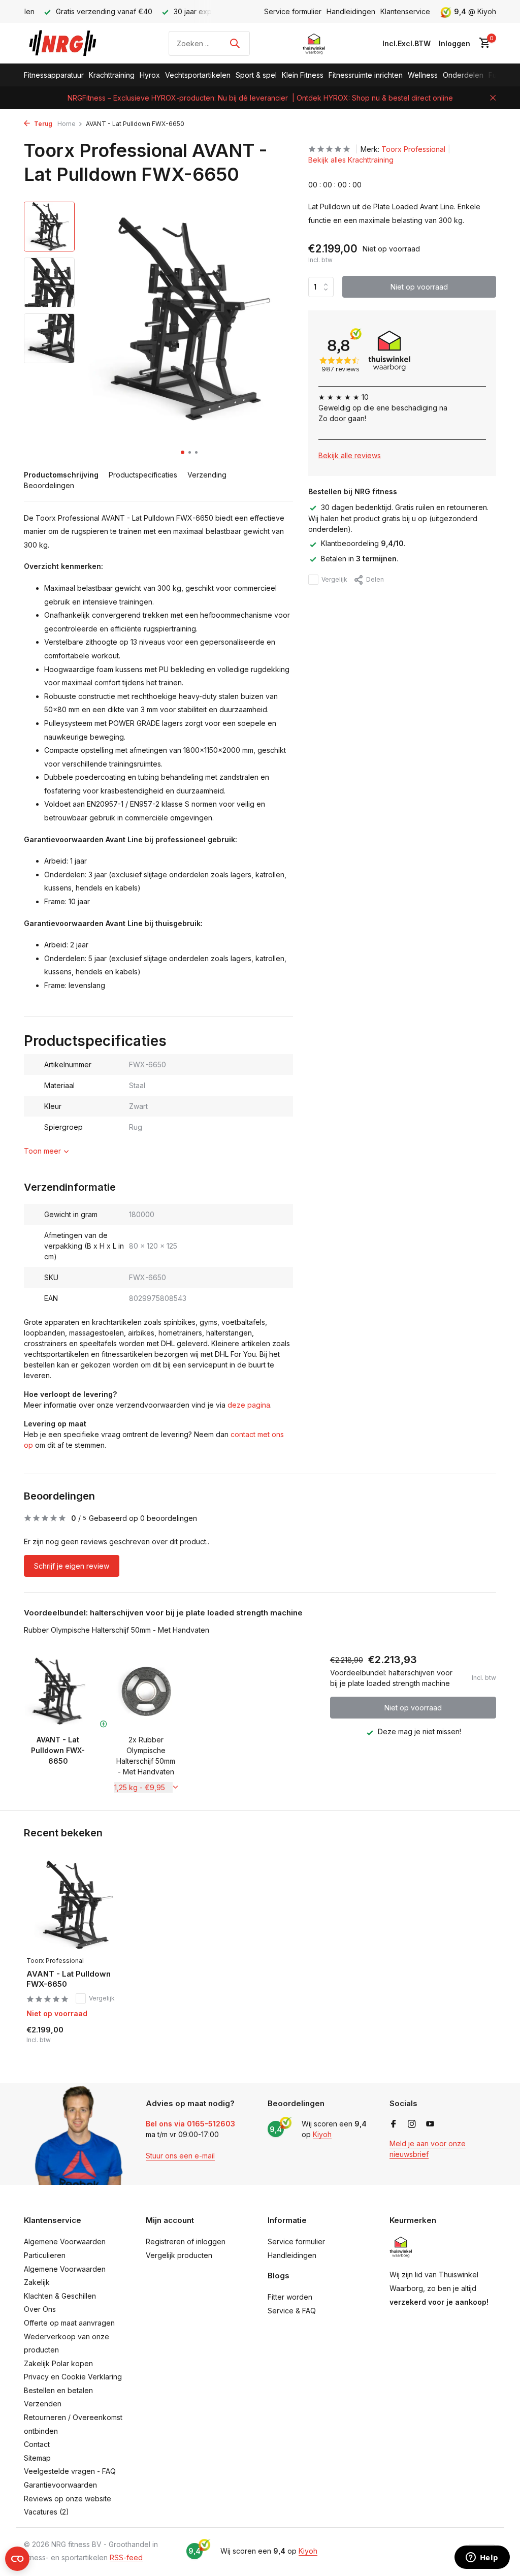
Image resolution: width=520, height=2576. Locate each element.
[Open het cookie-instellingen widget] (17, 2559)
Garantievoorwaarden (60, 2485)
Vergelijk (334, 579)
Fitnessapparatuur (54, 75)
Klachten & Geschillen (60, 2296)
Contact (37, 2444)
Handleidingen (351, 11)
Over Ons (40, 2309)
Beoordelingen (49, 485)
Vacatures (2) (46, 2512)
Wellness (423, 75)
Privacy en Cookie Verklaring (73, 2377)
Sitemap (37, 2458)
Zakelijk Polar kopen (58, 2363)
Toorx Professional (413, 149)
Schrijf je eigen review (72, 1566)
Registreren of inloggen (186, 2241)
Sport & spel (256, 75)
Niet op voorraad (419, 287)
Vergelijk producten (179, 2255)
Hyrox (150, 75)
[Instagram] (412, 2124)
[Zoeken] (235, 43)
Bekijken (101, 2041)
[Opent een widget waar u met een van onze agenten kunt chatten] (482, 2558)
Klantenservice (405, 11)
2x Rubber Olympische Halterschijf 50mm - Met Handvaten (146, 1756)
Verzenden (43, 2404)
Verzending (207, 475)
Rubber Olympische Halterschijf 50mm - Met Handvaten (117, 1630)
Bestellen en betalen (58, 2390)
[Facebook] (394, 2124)
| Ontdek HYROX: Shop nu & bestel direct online (372, 98)
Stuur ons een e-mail (180, 2156)
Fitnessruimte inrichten (366, 75)
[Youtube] (430, 2124)
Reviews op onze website (68, 2499)
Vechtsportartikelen (198, 75)
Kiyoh (487, 11)
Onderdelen (463, 75)
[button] (183, 452)
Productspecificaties (143, 475)
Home (67, 124)
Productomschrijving (61, 475)
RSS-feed (126, 2557)
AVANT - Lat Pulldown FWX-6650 (69, 1979)
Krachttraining (112, 75)
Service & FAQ (292, 2311)
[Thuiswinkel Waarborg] (314, 43)
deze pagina (249, 1405)
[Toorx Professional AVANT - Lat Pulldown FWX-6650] (77, 1905)
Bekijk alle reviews (350, 455)
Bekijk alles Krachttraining (351, 160)
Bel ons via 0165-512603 (190, 2124)
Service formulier (293, 11)
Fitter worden (290, 2297)
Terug (42, 124)
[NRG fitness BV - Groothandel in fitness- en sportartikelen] (70, 43)
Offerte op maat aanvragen (69, 2323)
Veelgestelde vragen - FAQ (70, 2471)
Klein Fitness (303, 75)
